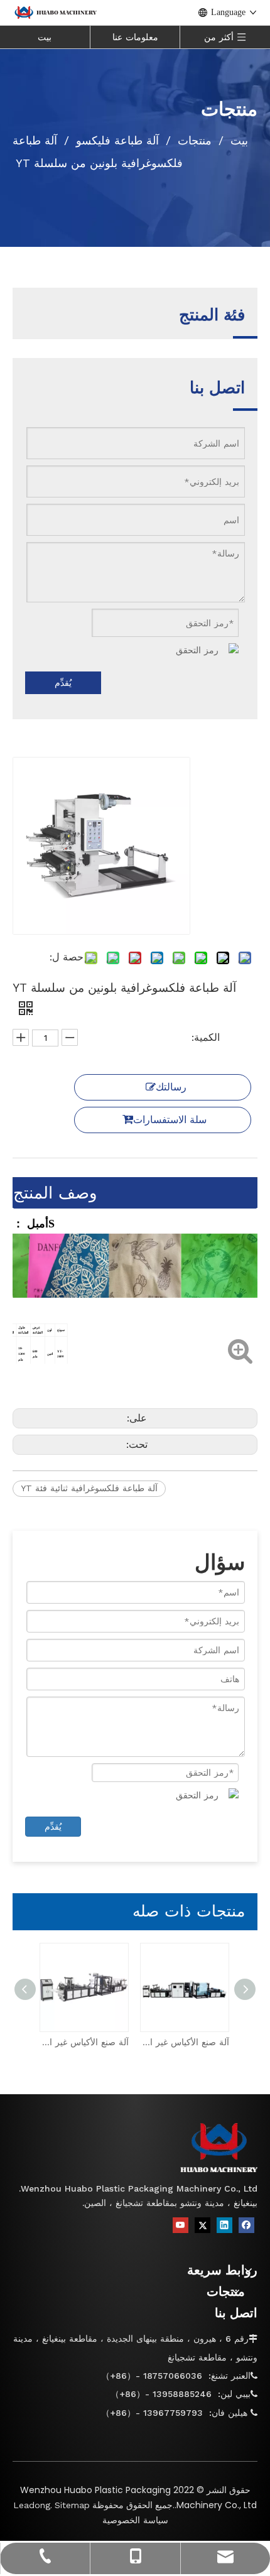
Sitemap (72, 2505)
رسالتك (171, 1087)
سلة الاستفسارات (170, 1120)
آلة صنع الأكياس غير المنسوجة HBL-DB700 (185, 2042)
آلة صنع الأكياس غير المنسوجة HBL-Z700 (85, 2042)
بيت (45, 37)
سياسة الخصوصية (135, 2520)
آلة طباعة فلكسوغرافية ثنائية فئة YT (89, 1488)
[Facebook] (246, 2225)
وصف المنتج (55, 1193)
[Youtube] (181, 2225)
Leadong (32, 2505)
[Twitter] (202, 2225)
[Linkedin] (224, 2225)
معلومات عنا (135, 37)
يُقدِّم (63, 683)
